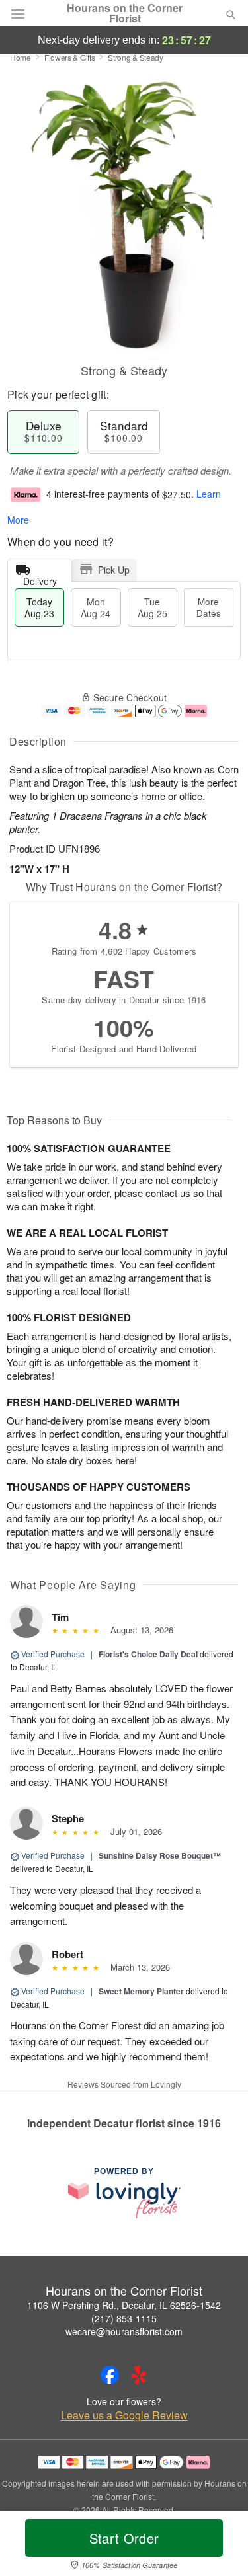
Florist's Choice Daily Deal (148, 1654)
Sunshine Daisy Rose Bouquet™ (160, 1855)
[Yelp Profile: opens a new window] (139, 2375)
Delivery (40, 578)
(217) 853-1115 (124, 2318)
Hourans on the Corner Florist (125, 13)
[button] (220, 2546)
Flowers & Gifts (70, 57)
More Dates (209, 607)
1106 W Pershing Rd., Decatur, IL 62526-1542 (124, 2305)
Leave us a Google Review (124, 2415)
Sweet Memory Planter (141, 1991)
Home (21, 57)
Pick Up (114, 570)
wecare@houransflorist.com (124, 2331)
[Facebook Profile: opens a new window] (110, 2375)
